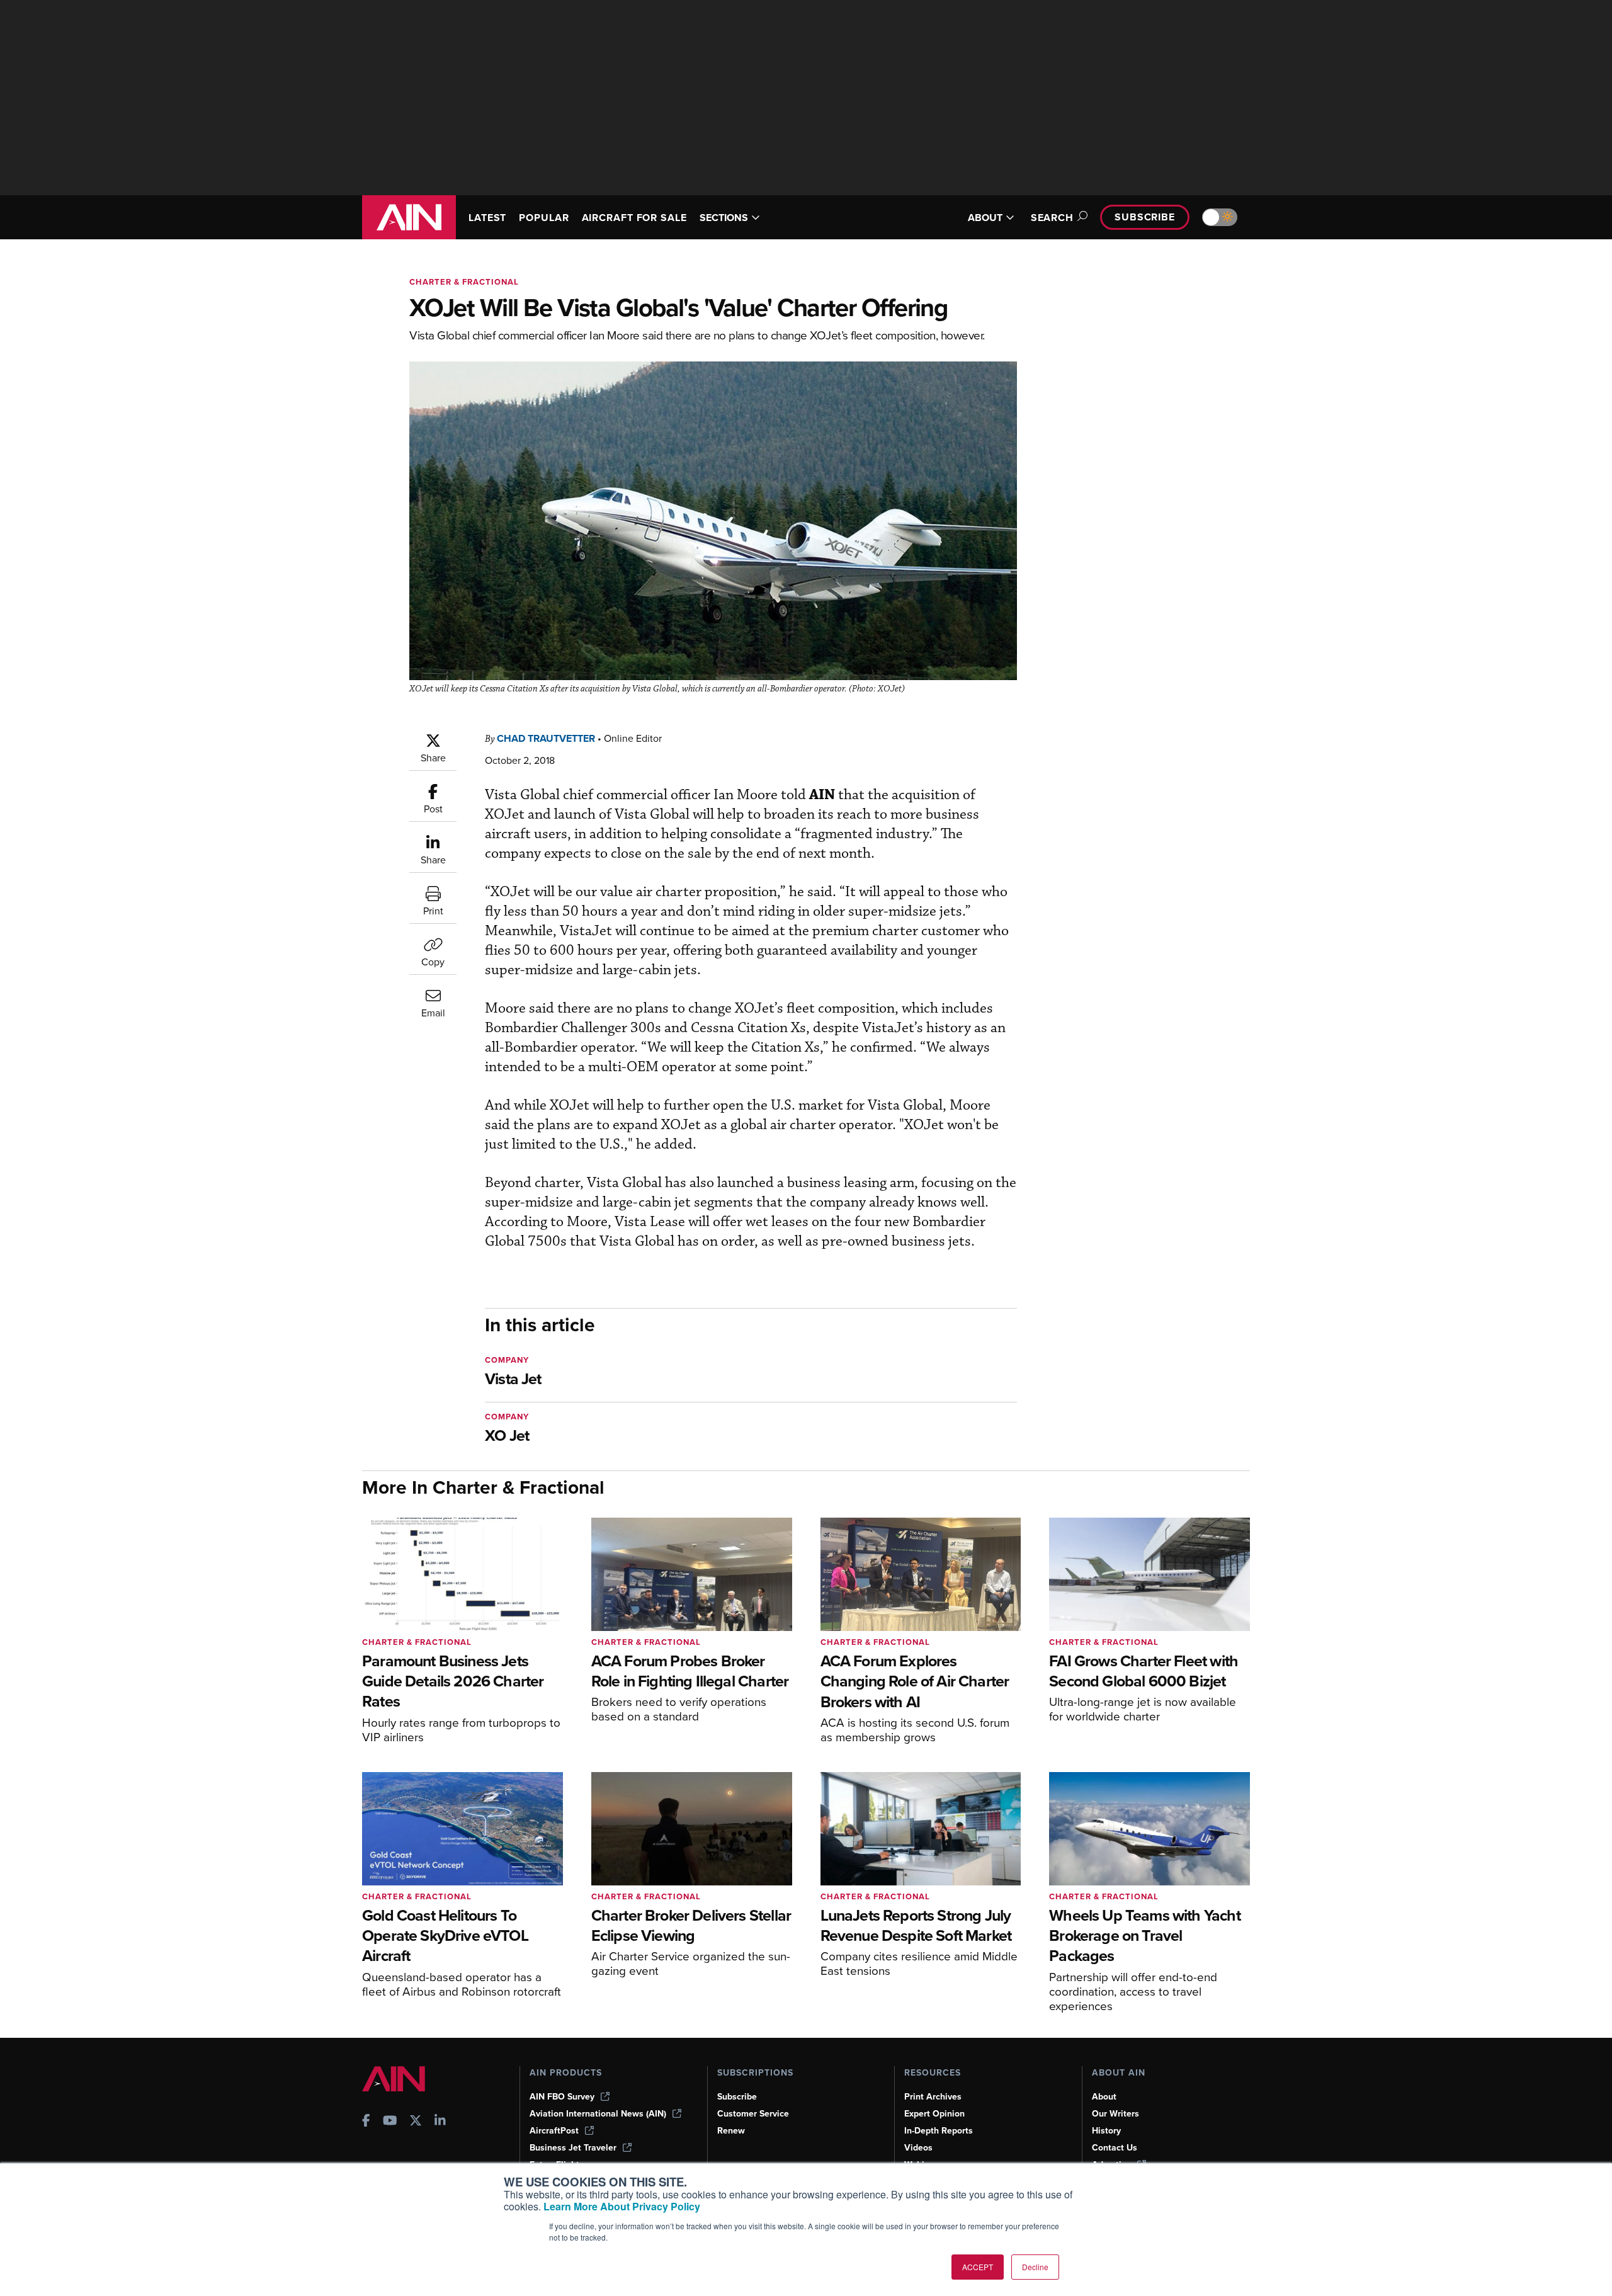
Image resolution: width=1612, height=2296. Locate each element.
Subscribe (1145, 217)
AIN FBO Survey (562, 2097)
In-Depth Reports (939, 2131)
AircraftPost (554, 2131)
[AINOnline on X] (416, 2122)
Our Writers (1115, 2114)
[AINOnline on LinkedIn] (440, 2122)
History (1106, 2131)
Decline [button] (1035, 2267)
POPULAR (544, 218)
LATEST (487, 218)
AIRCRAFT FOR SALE (634, 218)
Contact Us (1115, 2148)
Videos (918, 2148)
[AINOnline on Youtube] (390, 2122)
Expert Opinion (934, 2114)
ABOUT (985, 218)
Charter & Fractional (464, 282)
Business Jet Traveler (573, 2148)
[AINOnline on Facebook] (366, 2122)
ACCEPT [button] (978, 2267)
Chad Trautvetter (546, 738)
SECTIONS (724, 218)
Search (1052, 218)
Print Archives (933, 2097)
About (1104, 2097)
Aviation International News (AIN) (598, 2114)
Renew (731, 2131)
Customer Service (753, 2114)
